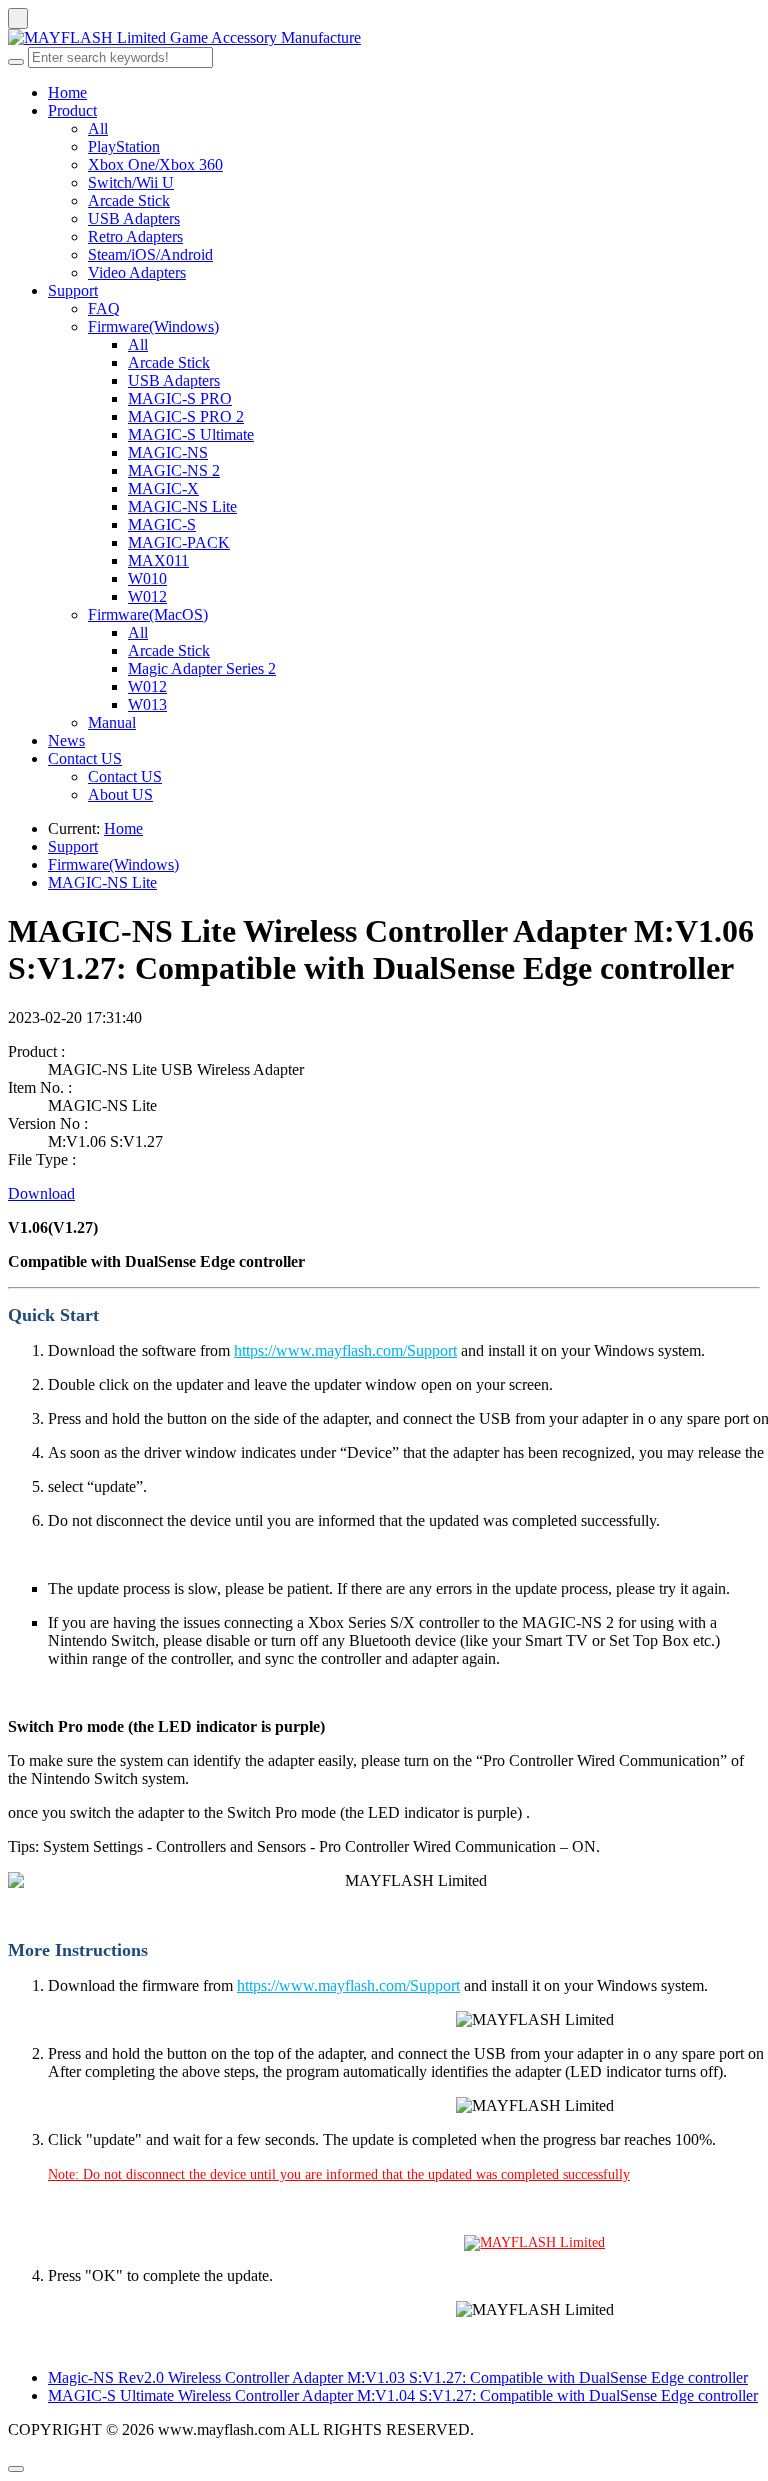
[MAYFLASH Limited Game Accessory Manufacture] (384, 38)
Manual (112, 722)
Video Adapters (137, 272)
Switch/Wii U (131, 182)
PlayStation (124, 146)
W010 (147, 578)
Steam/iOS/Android (150, 254)
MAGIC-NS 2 (174, 470)
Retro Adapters (135, 236)
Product (72, 110)
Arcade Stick (129, 200)
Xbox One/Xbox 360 (155, 164)
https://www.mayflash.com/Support (345, 1350)
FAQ (104, 308)
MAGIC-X (163, 488)
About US (120, 794)
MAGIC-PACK (179, 542)
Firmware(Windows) (153, 326)
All (98, 128)
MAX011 (158, 560)
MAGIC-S (162, 524)
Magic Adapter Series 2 (202, 668)
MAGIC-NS (168, 452)
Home (67, 92)
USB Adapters (134, 218)
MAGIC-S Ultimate (191, 434)
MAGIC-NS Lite (182, 506)
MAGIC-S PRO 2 (186, 416)
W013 (147, 704)
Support (73, 290)
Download (41, 1193)
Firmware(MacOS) (148, 614)
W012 (147, 596)
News (66, 740)
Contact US (85, 758)
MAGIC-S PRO (180, 398)
